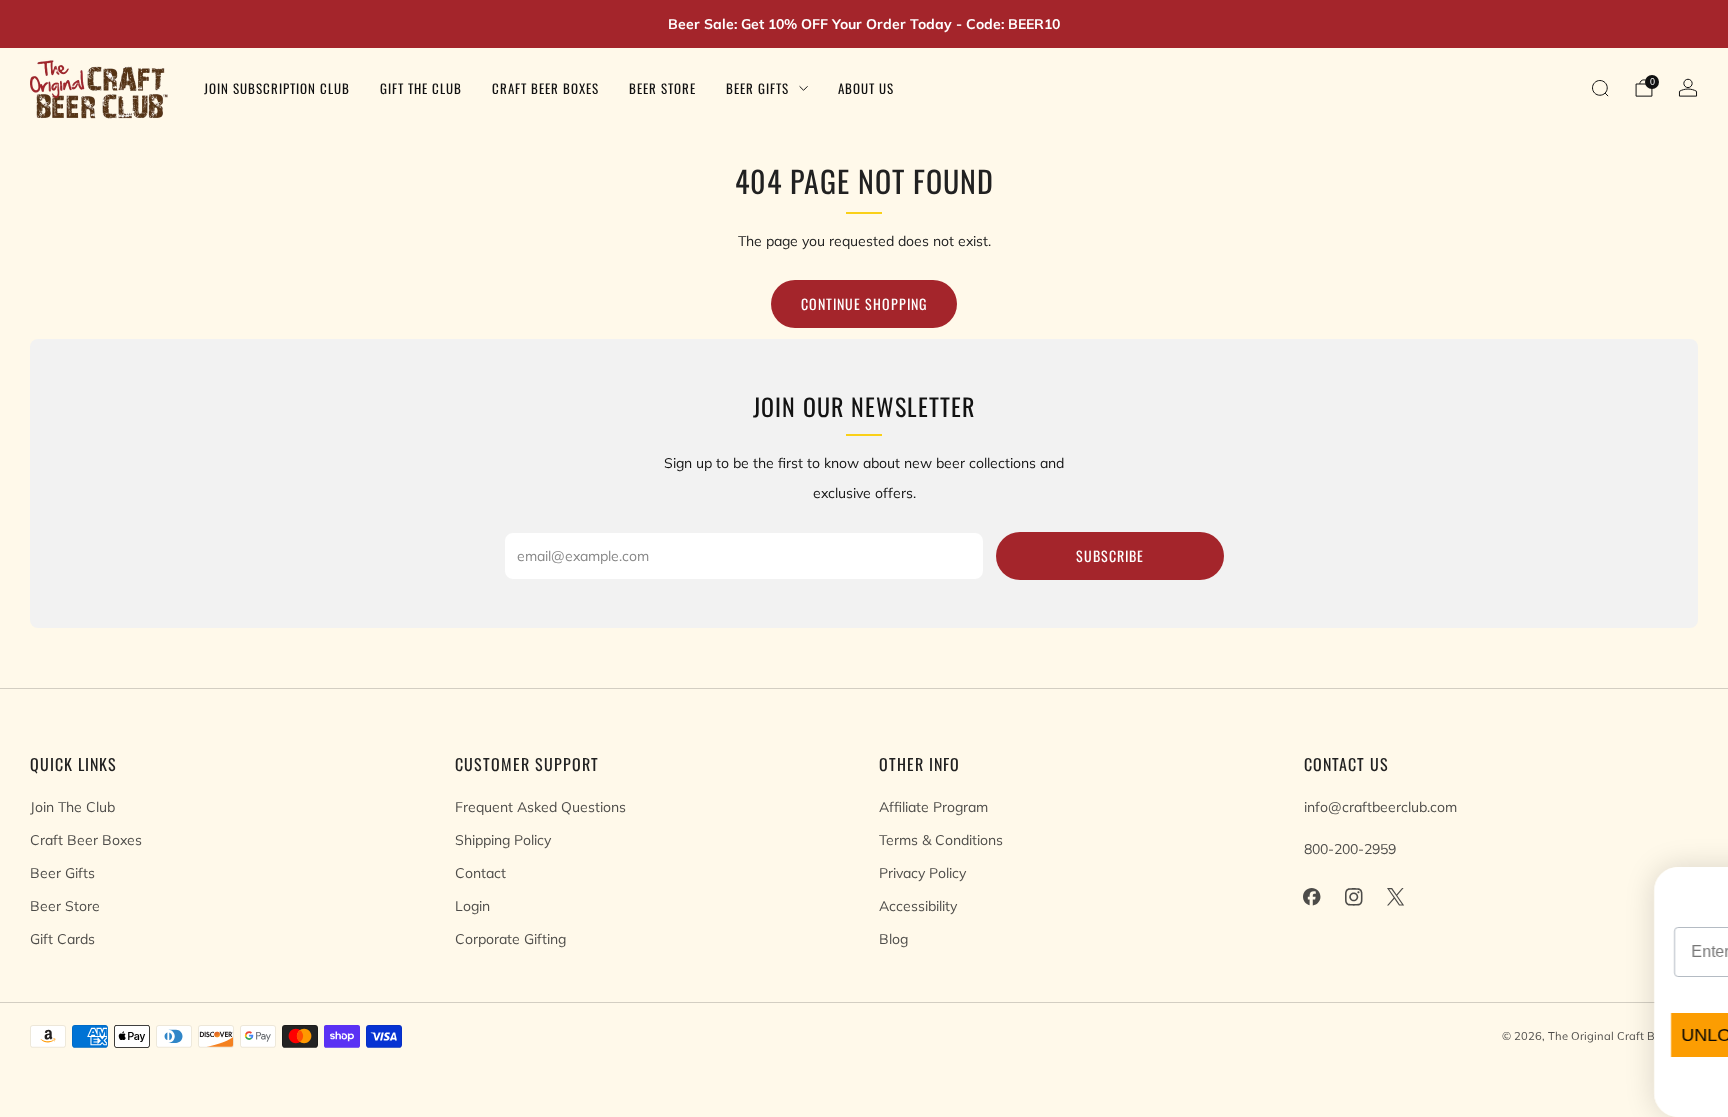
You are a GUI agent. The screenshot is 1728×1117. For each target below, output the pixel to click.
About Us (866, 88)
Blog (893, 939)
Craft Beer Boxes (545, 88)
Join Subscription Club (277, 88)
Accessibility (918, 906)
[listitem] (864, 24)
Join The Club (72, 807)
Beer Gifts (757, 88)
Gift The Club (421, 88)
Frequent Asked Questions (540, 807)
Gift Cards (62, 939)
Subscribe (1110, 555)
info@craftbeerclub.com (1380, 807)
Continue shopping (864, 303)
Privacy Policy (922, 873)
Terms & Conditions (941, 840)
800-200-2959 (1350, 849)
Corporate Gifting (510, 939)
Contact (480, 873)
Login (472, 906)
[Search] (1600, 88)
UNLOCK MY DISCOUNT (1186, 1035)
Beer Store (662, 88)
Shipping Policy (503, 840)
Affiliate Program (933, 807)
